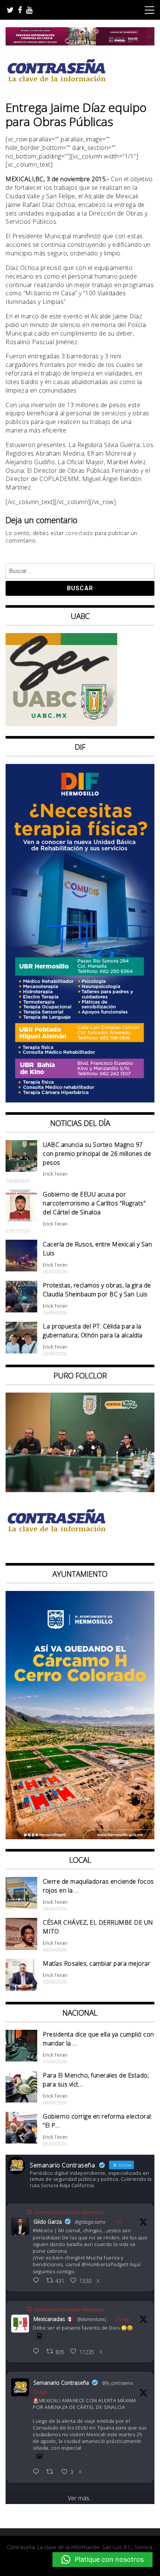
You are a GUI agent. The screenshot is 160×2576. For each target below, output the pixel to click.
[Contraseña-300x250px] (61, 724)
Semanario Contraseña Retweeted (69, 2212)
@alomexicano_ (92, 2319)
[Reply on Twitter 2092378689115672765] (38, 2281)
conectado (79, 533)
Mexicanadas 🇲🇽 (53, 2319)
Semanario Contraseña (61, 2383)
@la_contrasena (118, 2383)
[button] (103, 2560)
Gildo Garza (48, 2222)
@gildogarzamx (90, 2222)
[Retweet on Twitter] (29, 2212)
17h (118, 2222)
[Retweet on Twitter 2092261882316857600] (52, 2472)
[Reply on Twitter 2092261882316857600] (38, 2472)
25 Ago (123, 2319)
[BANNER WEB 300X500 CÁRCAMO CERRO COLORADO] (80, 1837)
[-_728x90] (80, 43)
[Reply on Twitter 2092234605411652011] (38, 2352)
